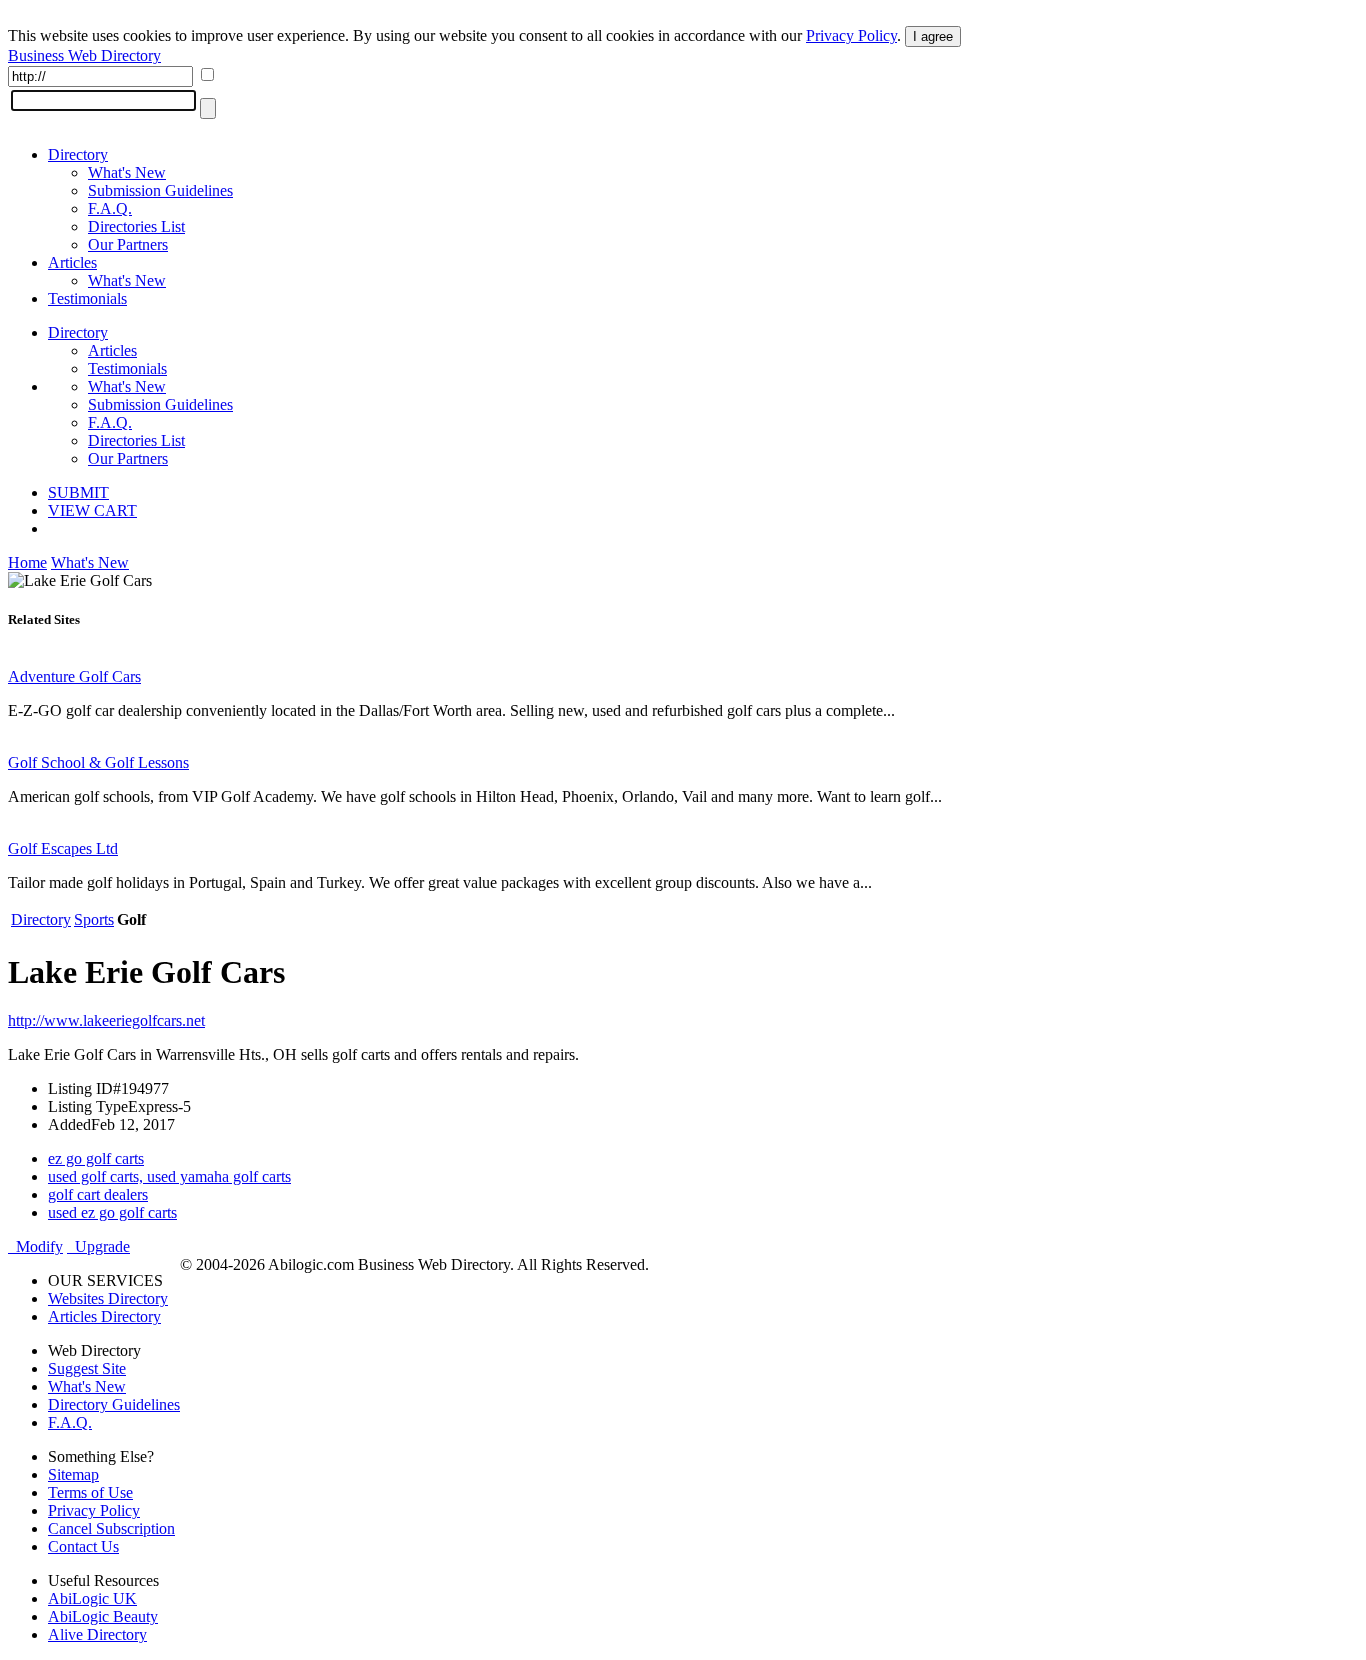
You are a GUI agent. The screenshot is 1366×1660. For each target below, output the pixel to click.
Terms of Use (90, 1492)
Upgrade (98, 1246)
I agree (933, 36)
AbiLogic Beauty (103, 1616)
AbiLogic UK (92, 1598)
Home (27, 562)
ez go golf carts (96, 1158)
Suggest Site (87, 1368)
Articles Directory (104, 1316)
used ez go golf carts (112, 1212)
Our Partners (128, 244)
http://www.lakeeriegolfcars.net (106, 1020)
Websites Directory (108, 1298)
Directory (78, 154)
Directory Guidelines (114, 1404)
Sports (94, 919)
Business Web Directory (84, 55)
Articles (72, 262)
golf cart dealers (98, 1194)
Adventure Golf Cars (74, 676)
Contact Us (83, 1546)
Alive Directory (97, 1634)
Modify (35, 1246)
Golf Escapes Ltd (63, 848)
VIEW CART (92, 510)
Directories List (136, 226)
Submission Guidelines (160, 190)
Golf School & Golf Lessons (98, 762)
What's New (127, 172)
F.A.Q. (110, 208)
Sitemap (73, 1474)
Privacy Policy (851, 35)
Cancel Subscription (111, 1528)
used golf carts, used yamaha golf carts (169, 1176)
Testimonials (87, 298)
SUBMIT (78, 492)
